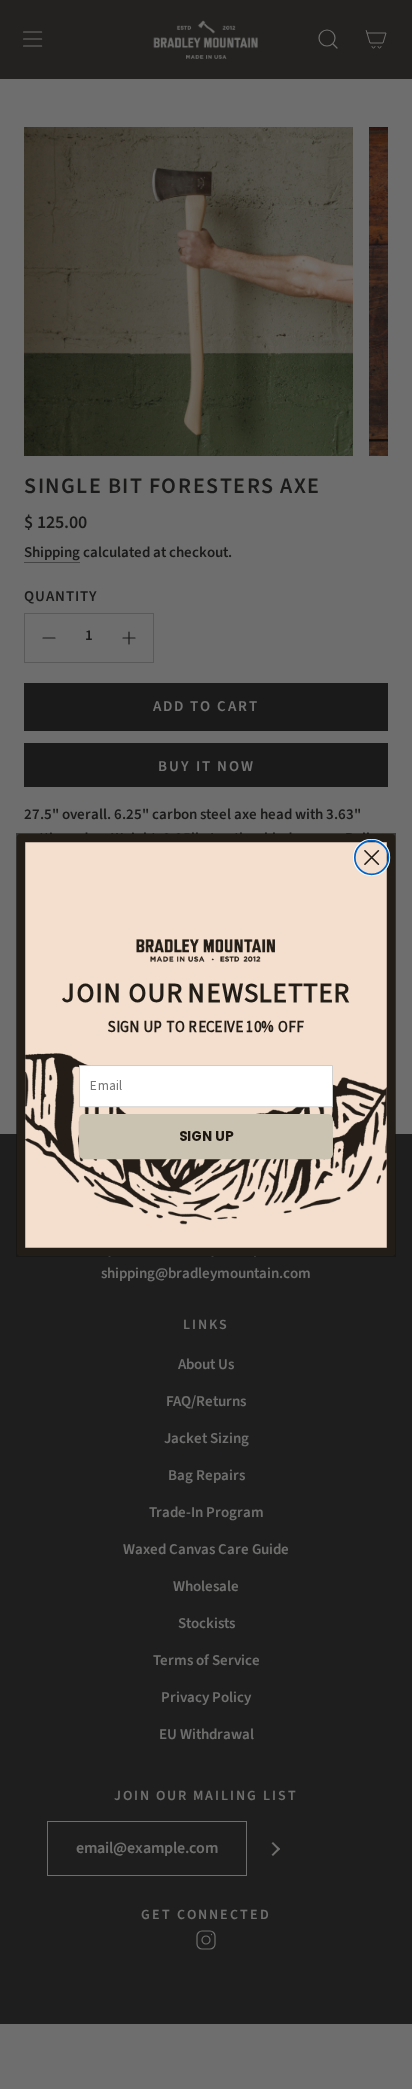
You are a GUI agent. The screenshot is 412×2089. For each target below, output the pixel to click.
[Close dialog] (372, 857)
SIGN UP (206, 1135)
